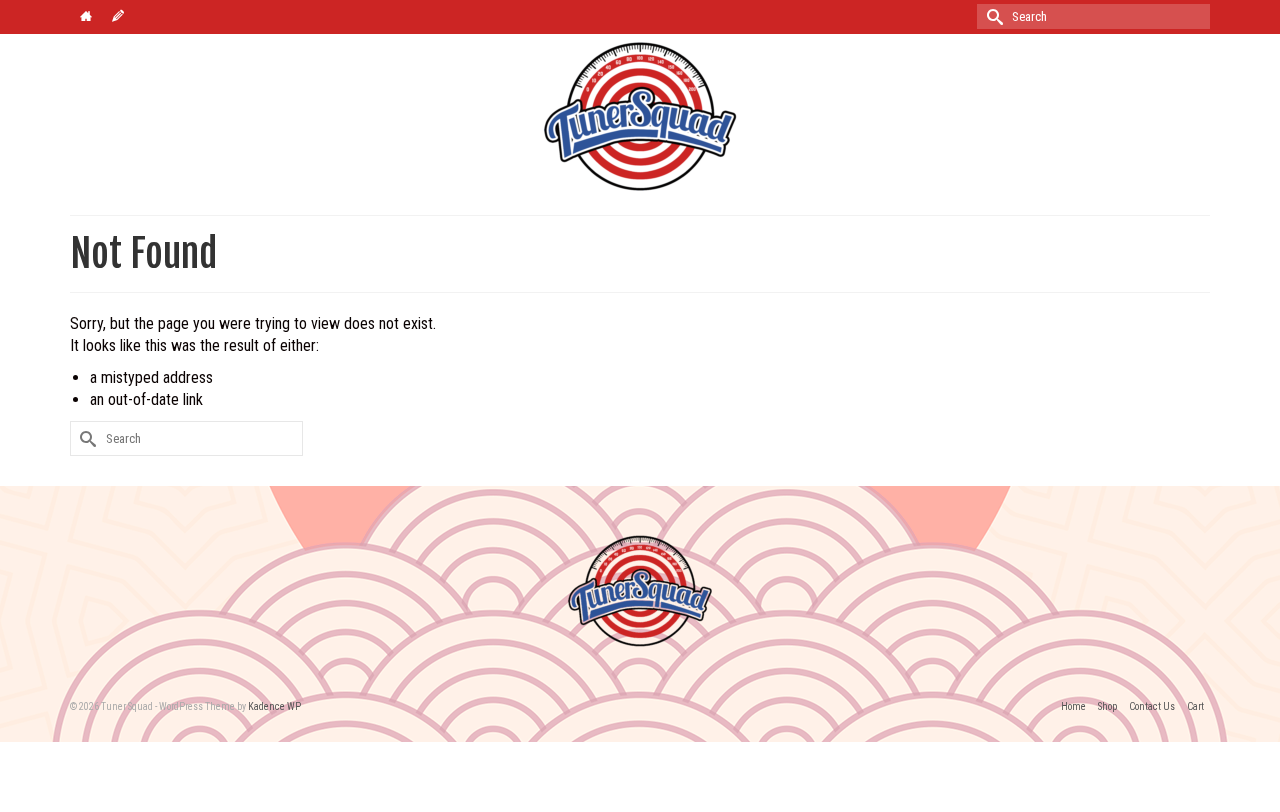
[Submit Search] (992, 16)
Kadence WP (274, 706)
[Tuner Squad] (640, 116)
